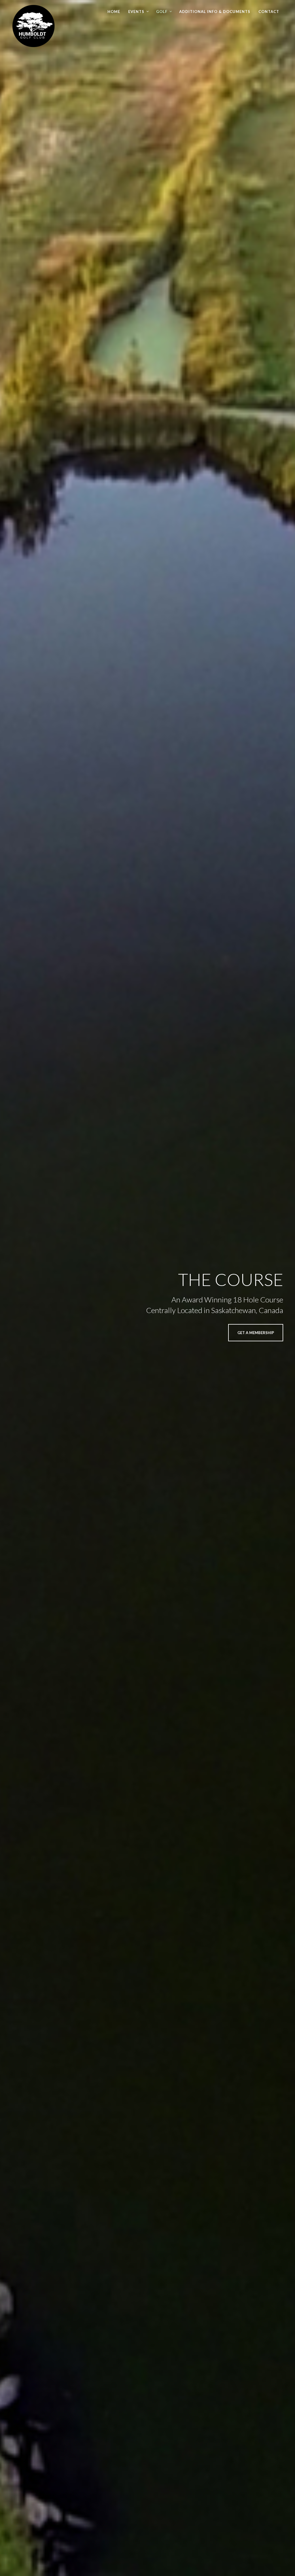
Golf (162, 12)
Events (136, 12)
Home (114, 12)
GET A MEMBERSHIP (256, 1333)
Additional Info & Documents (215, 12)
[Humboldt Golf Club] (33, 24)
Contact (269, 12)
